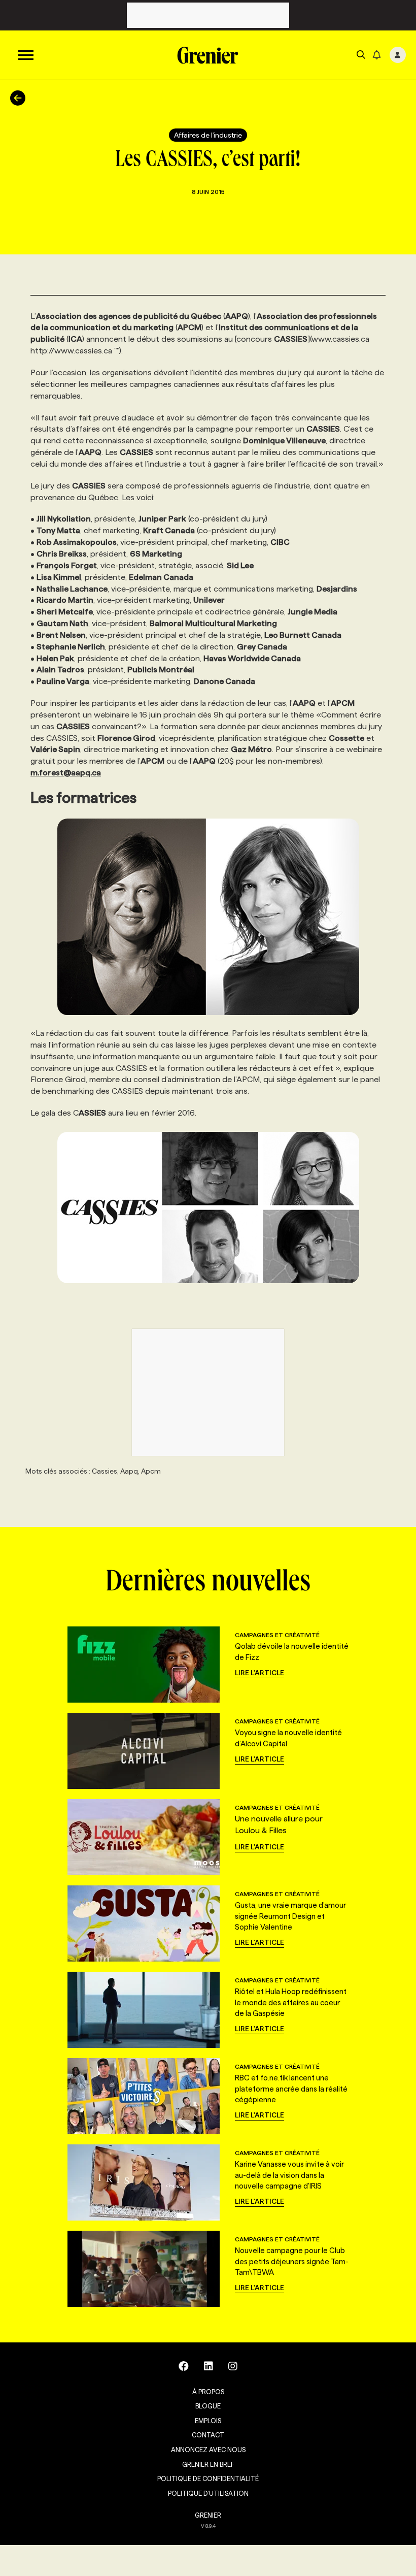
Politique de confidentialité (208, 2479)
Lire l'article (259, 1673)
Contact (208, 2435)
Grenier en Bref (208, 2464)
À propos (208, 2392)
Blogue (208, 2406)
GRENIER (208, 2515)
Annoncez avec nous (208, 2450)
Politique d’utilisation (208, 2493)
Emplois (208, 2421)
